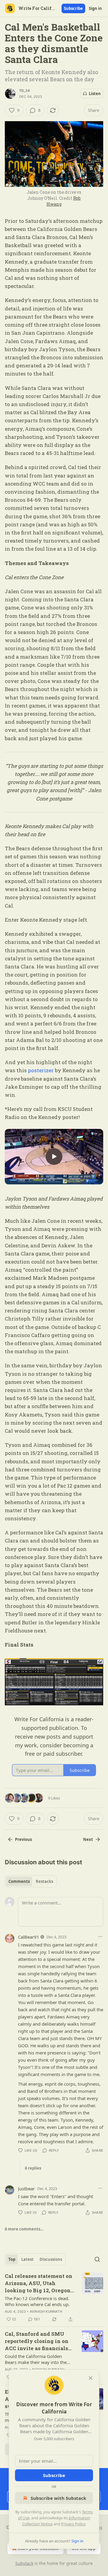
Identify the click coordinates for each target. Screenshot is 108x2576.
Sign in (95, 8)
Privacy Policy (73, 2524)
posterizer (41, 1070)
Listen (95, 94)
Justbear (26, 2189)
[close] (91, 2378)
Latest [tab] (27, 2259)
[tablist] (31, 1881)
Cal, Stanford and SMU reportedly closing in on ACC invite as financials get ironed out (37, 2341)
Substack (24, 2563)
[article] (54, 2298)
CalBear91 (29, 1937)
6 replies (33, 2168)
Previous (23, 1839)
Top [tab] (12, 2259)
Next (88, 1839)
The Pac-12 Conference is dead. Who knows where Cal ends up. (37, 2301)
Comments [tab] (19, 1881)
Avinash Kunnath (46, 2311)
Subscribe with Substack (58, 2498)
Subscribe (73, 8)
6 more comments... (24, 2229)
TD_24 (24, 91)
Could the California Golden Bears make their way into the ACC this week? (36, 2359)
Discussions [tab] (51, 2259)
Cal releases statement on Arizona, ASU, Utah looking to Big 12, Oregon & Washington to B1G (39, 2283)
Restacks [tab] (44, 1881)
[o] (54, 1156)
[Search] (97, 2259)
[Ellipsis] (100, 1937)
